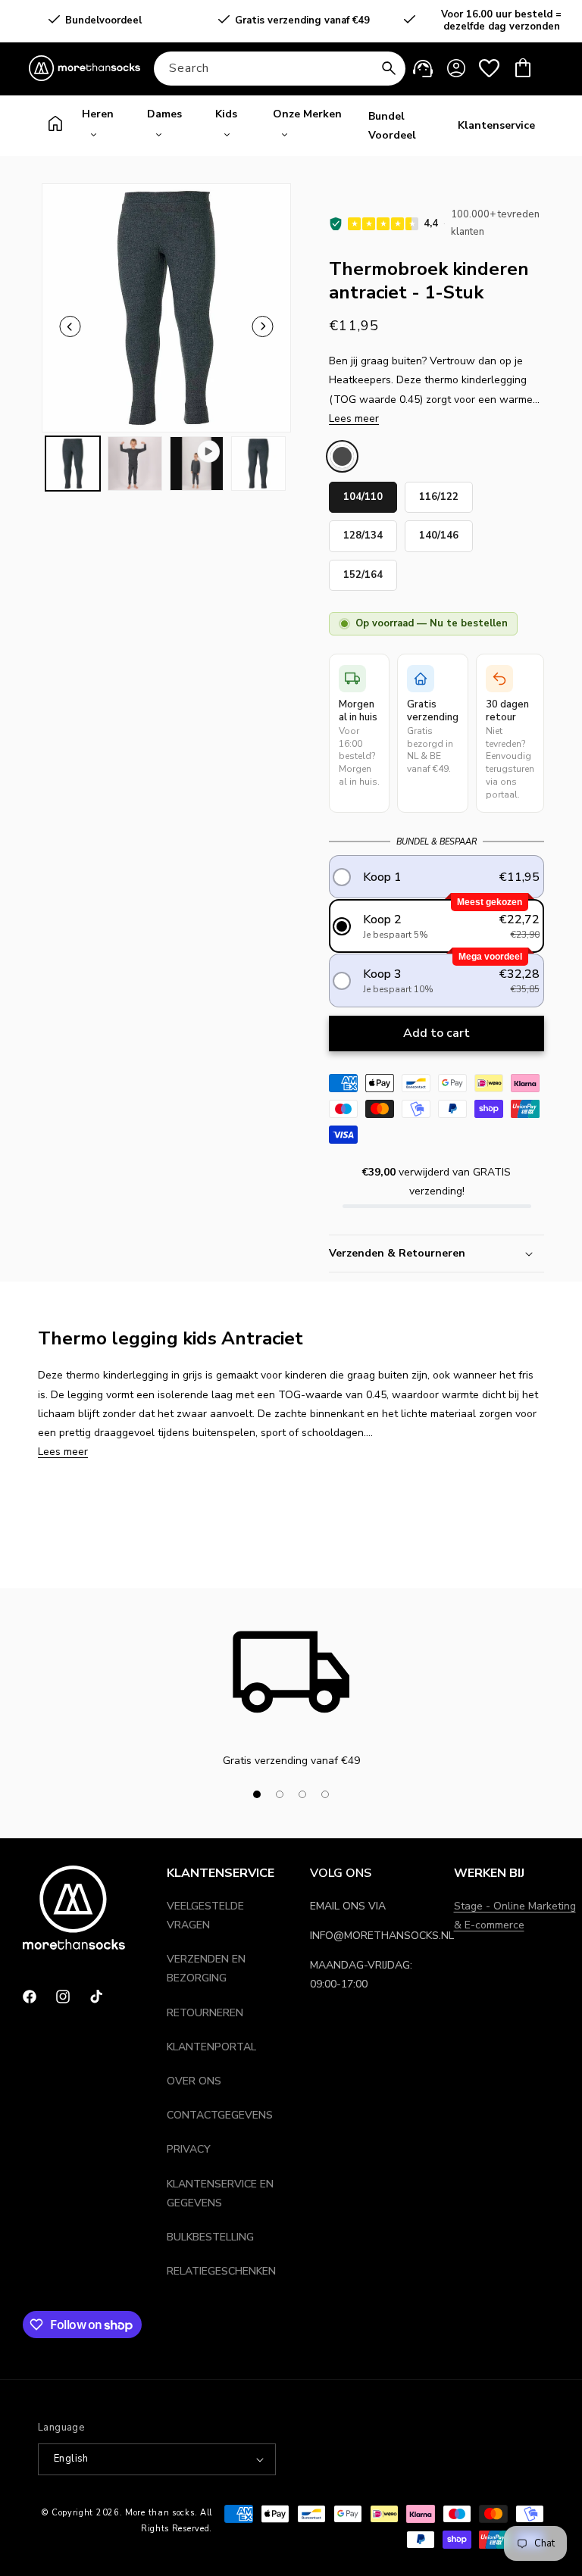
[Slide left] (70, 326)
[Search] (389, 68)
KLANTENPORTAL (211, 2047)
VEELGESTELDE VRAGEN (205, 1916)
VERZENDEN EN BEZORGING (206, 1969)
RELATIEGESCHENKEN (221, 2271)
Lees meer (354, 418)
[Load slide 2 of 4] (280, 1794)
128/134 (363, 531)
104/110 (363, 493)
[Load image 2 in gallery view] (135, 464)
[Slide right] (362, 1794)
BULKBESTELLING (210, 2237)
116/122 (439, 493)
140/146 (439, 531)
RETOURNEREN (205, 2013)
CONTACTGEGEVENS (220, 2115)
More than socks (160, 2513)
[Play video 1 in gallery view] (197, 464)
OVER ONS (194, 2081)
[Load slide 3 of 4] (302, 1794)
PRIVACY (189, 2149)
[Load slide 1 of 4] (257, 1794)
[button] (523, 68)
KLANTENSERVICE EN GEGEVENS (220, 2194)
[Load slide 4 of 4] (325, 1794)
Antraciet (342, 456)
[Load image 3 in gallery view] (258, 464)
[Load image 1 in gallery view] (73, 464)
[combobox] (280, 69)
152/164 (363, 571)
